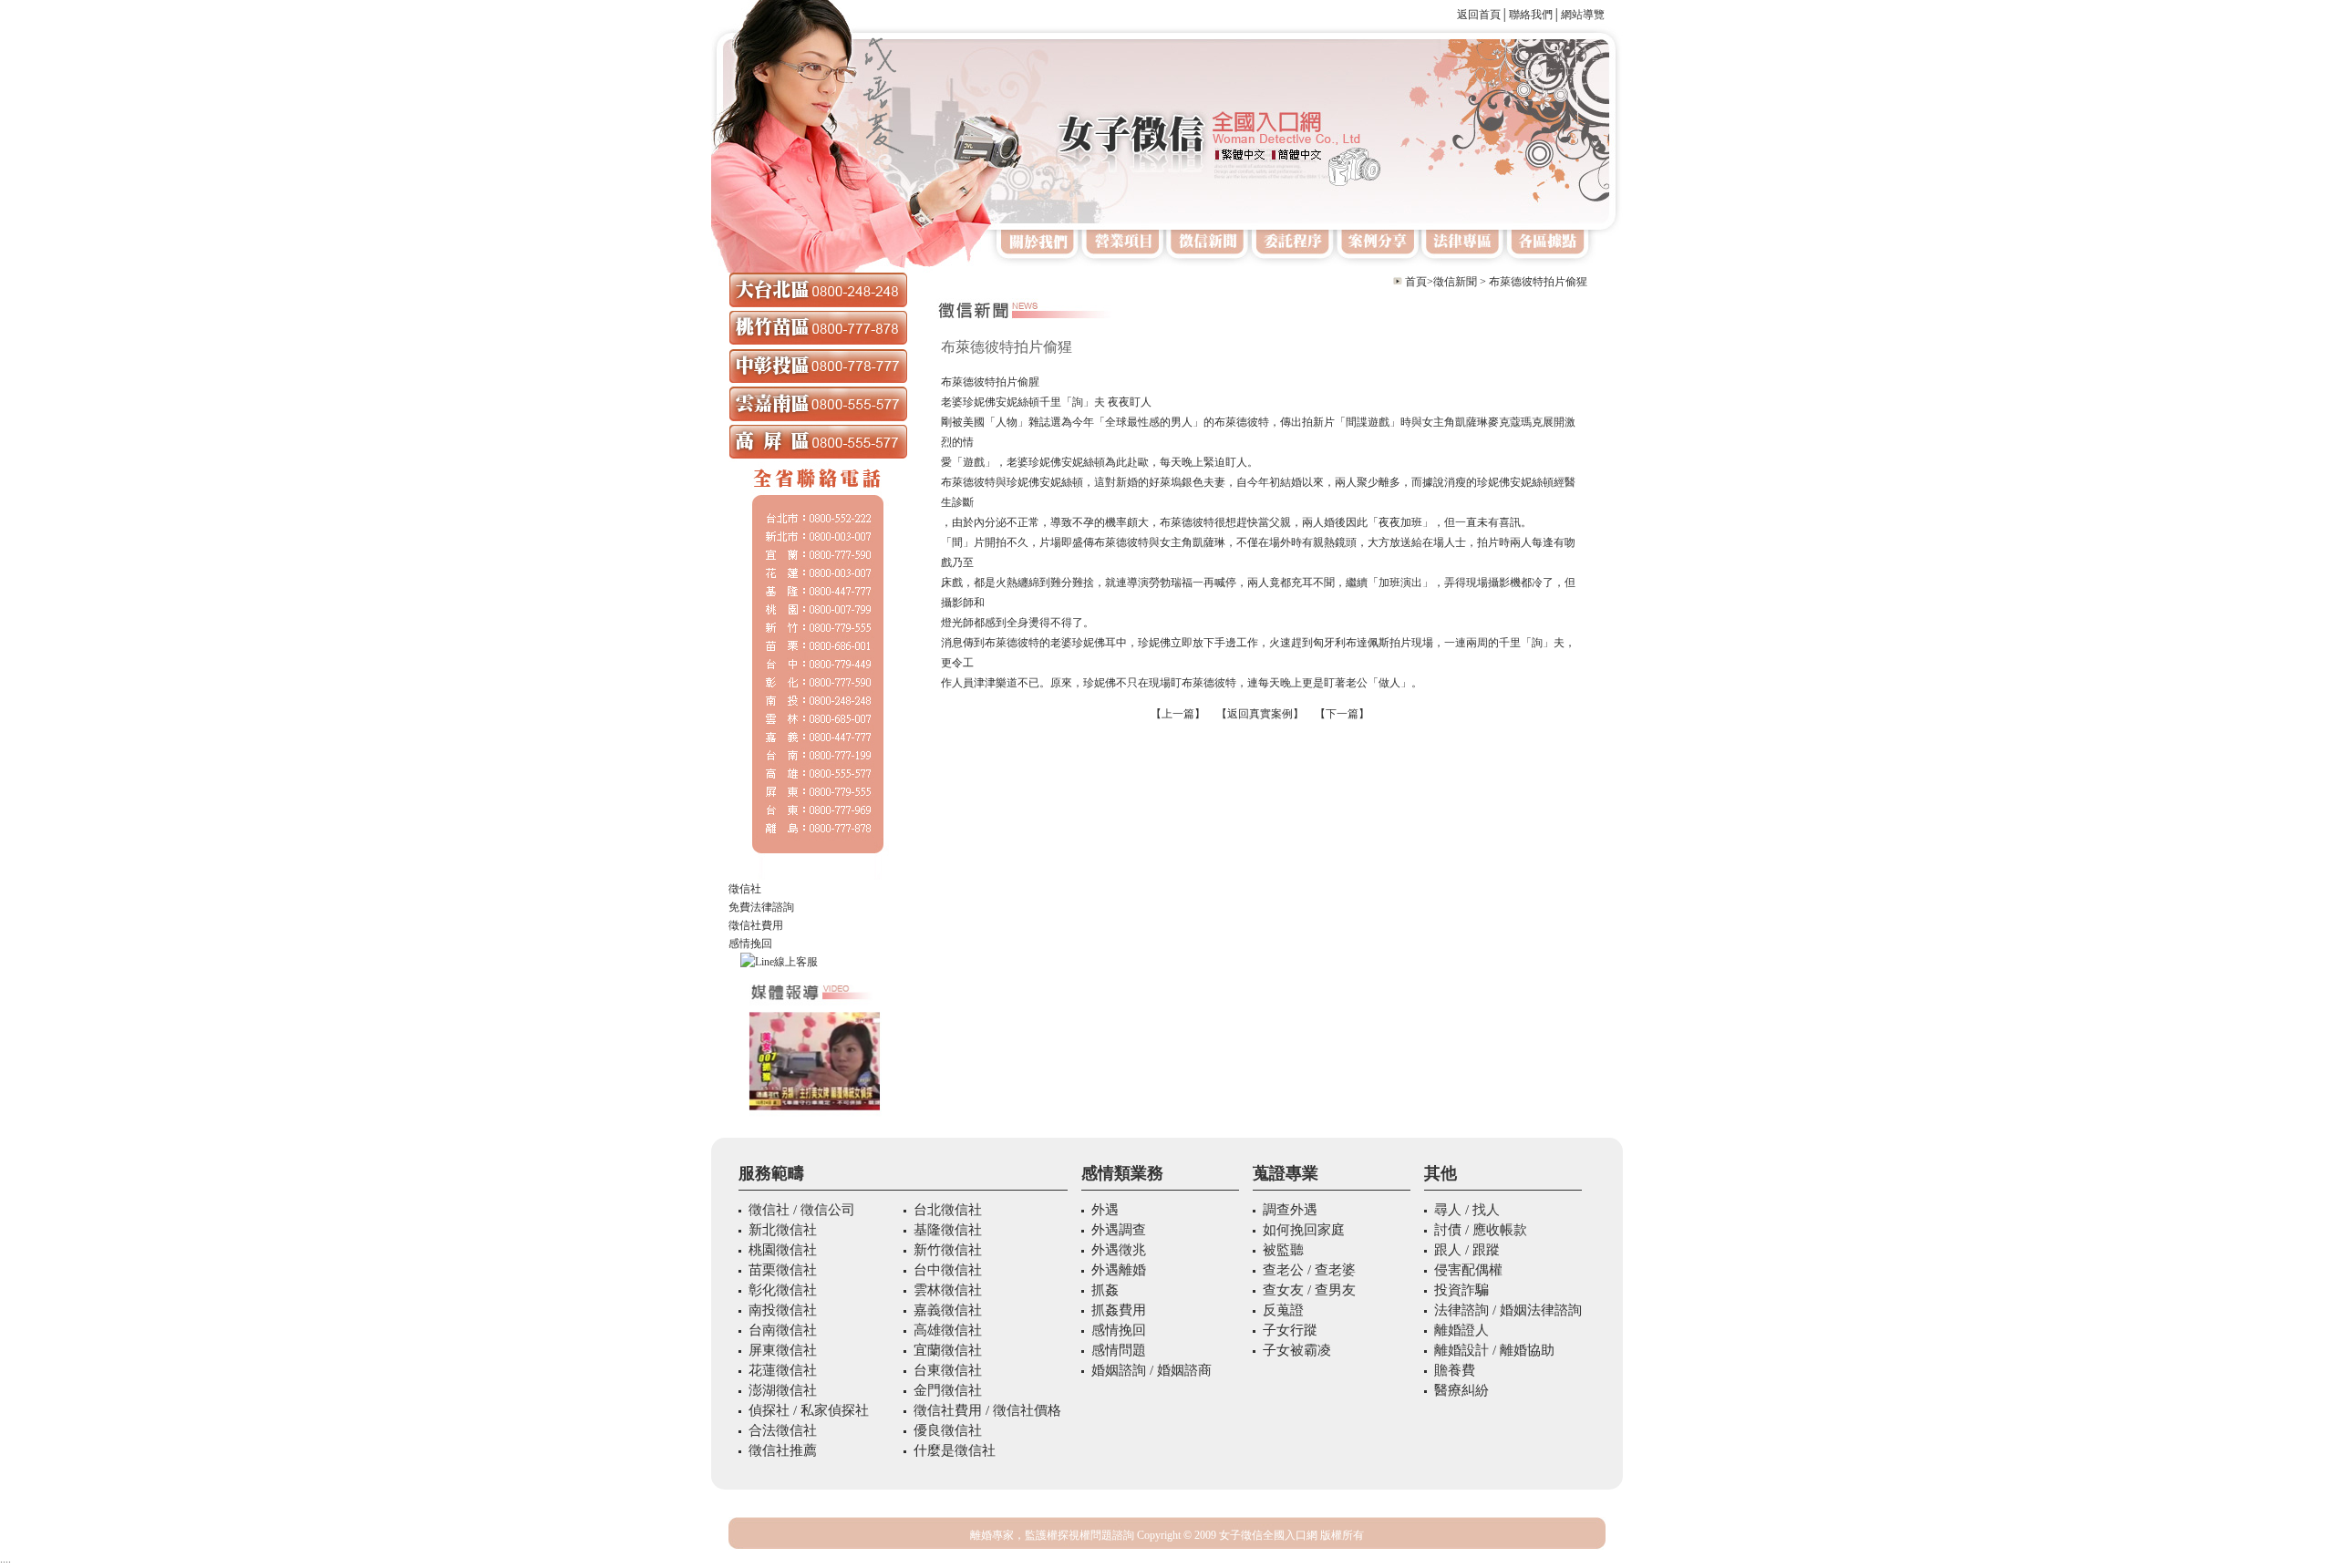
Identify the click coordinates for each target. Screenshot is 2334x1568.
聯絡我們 (1531, 15)
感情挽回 (750, 944)
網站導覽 (1583, 15)
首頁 (1416, 282)
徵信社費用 (756, 925)
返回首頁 (1479, 15)
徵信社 (745, 889)
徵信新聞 (1455, 282)
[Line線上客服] (818, 962)
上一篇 (1178, 714)
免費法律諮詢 (761, 907)
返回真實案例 (1260, 714)
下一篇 (1342, 714)
